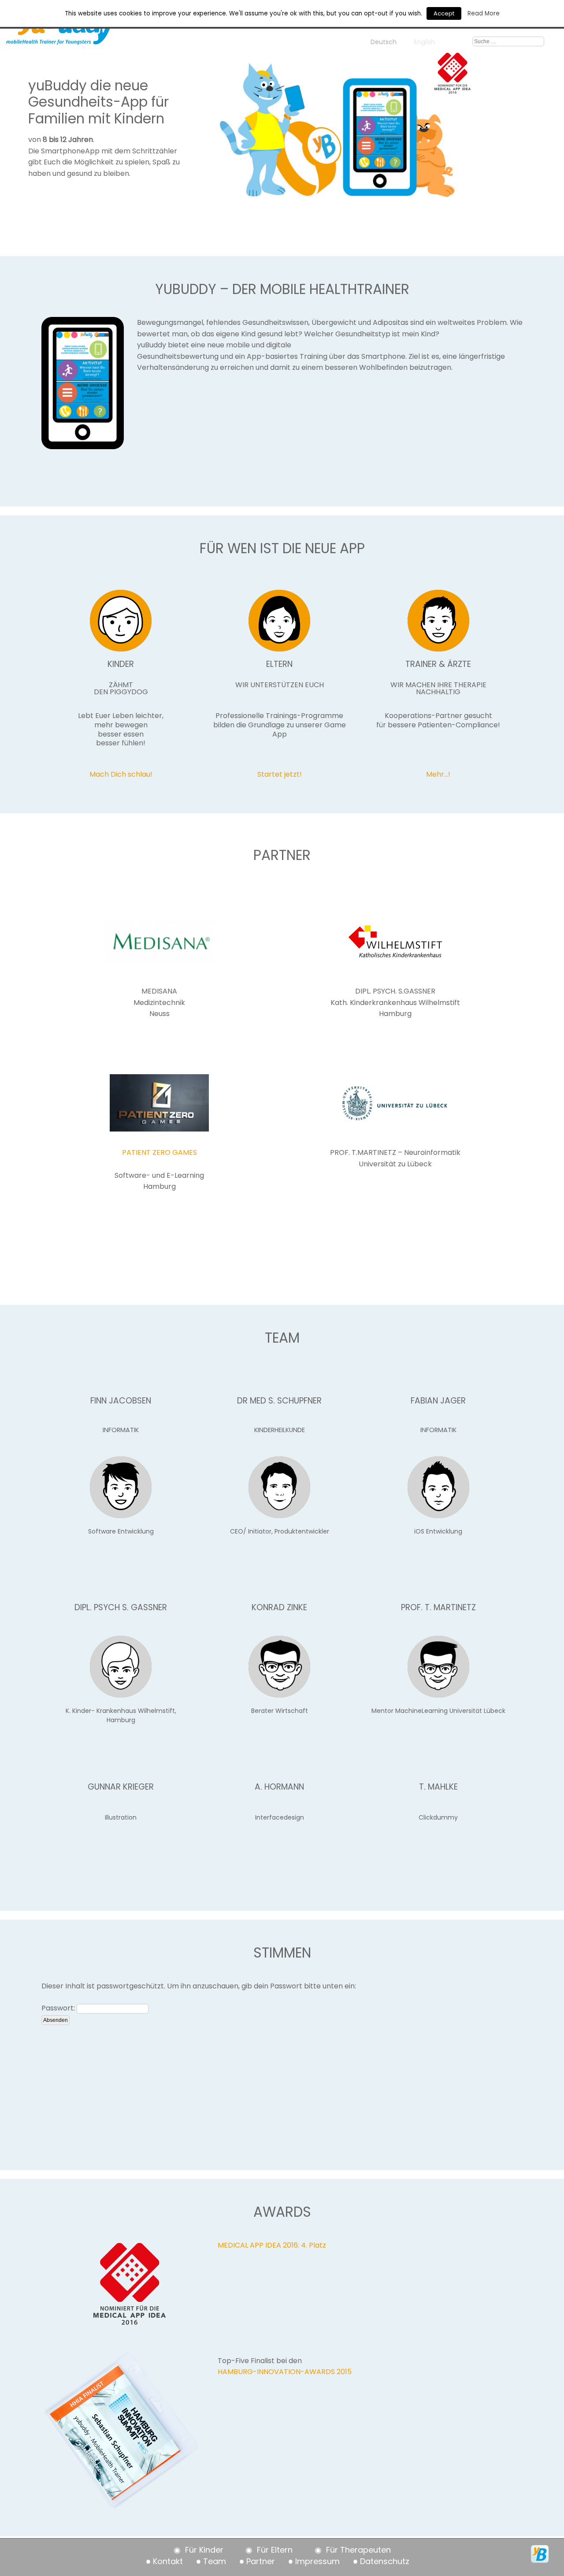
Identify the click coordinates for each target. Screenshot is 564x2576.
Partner (261, 2561)
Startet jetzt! (280, 774)
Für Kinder (204, 2550)
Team (215, 2561)
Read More (484, 13)
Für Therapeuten (358, 2550)
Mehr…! (438, 774)
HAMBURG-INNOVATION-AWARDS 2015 (285, 2372)
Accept (444, 13)
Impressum (317, 2561)
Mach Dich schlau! (121, 774)
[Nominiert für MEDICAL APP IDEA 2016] (453, 88)
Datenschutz (385, 2561)
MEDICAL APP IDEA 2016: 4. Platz (272, 2245)
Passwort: (59, 2008)
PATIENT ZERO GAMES (160, 1152)
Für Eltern (275, 2550)
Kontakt (168, 2561)
